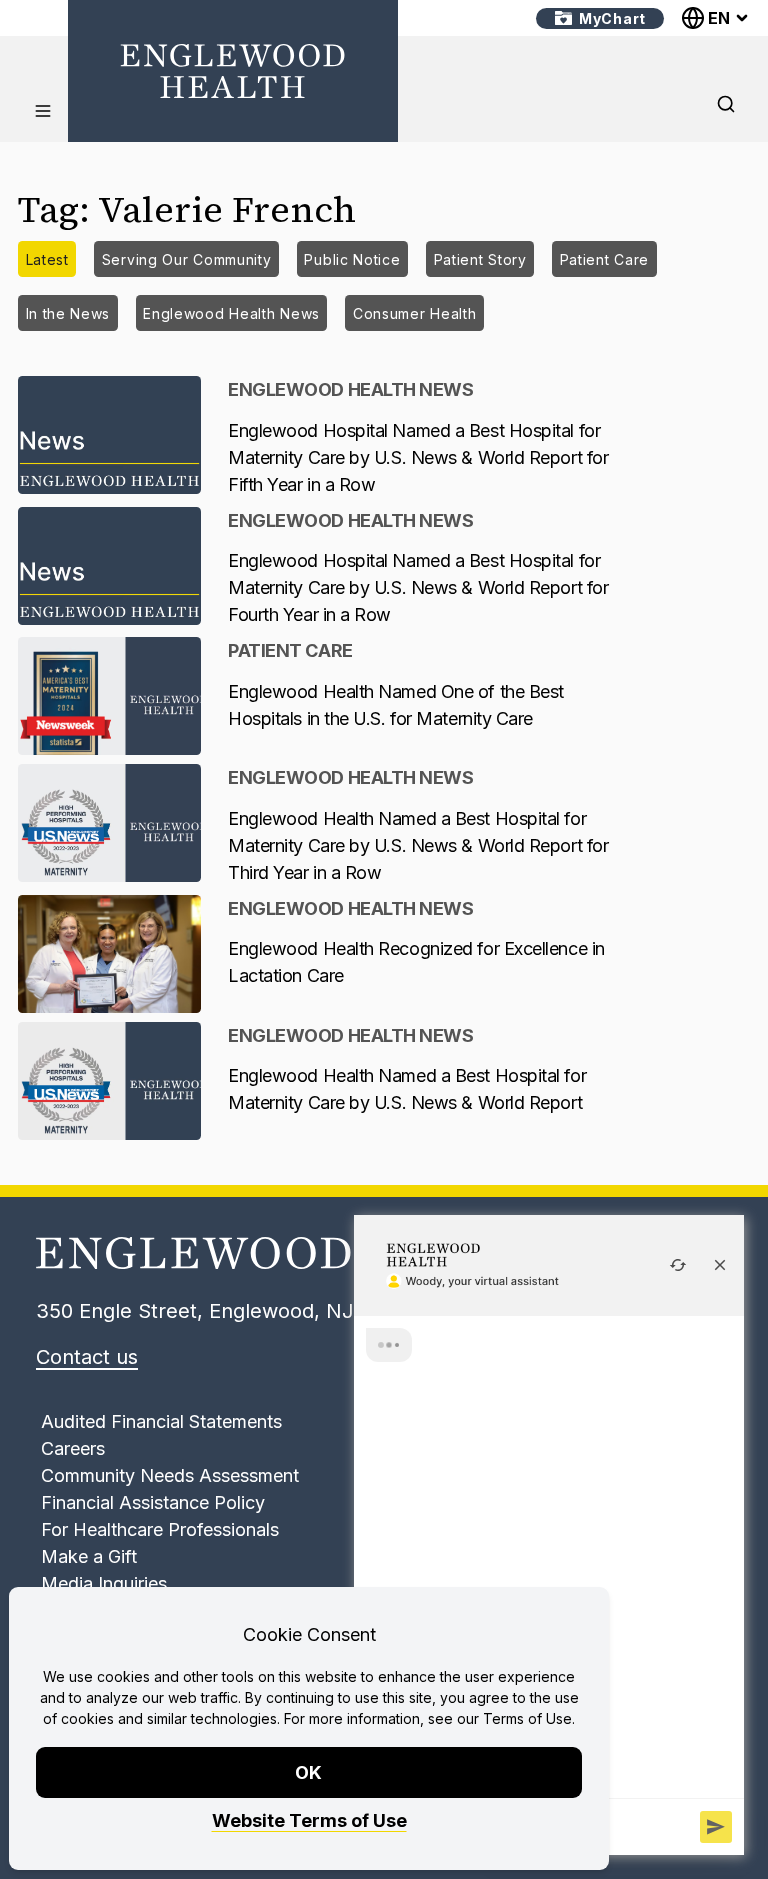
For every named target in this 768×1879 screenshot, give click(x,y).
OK (309, 1772)
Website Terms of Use (309, 1820)
